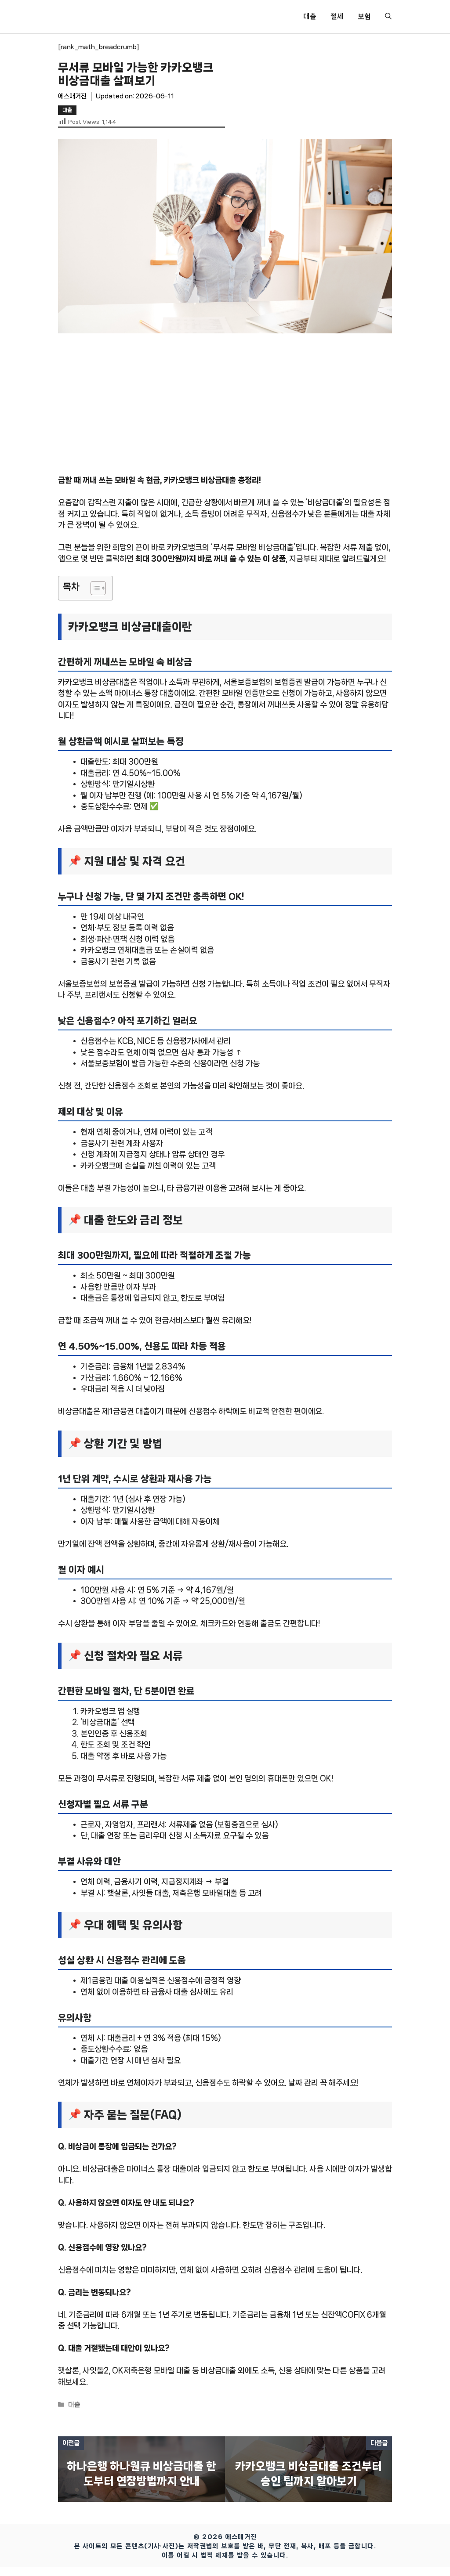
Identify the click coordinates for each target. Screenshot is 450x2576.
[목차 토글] (94, 588)
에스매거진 (72, 96)
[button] (388, 17)
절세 (337, 16)
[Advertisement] (225, 410)
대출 (310, 16)
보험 (364, 16)
